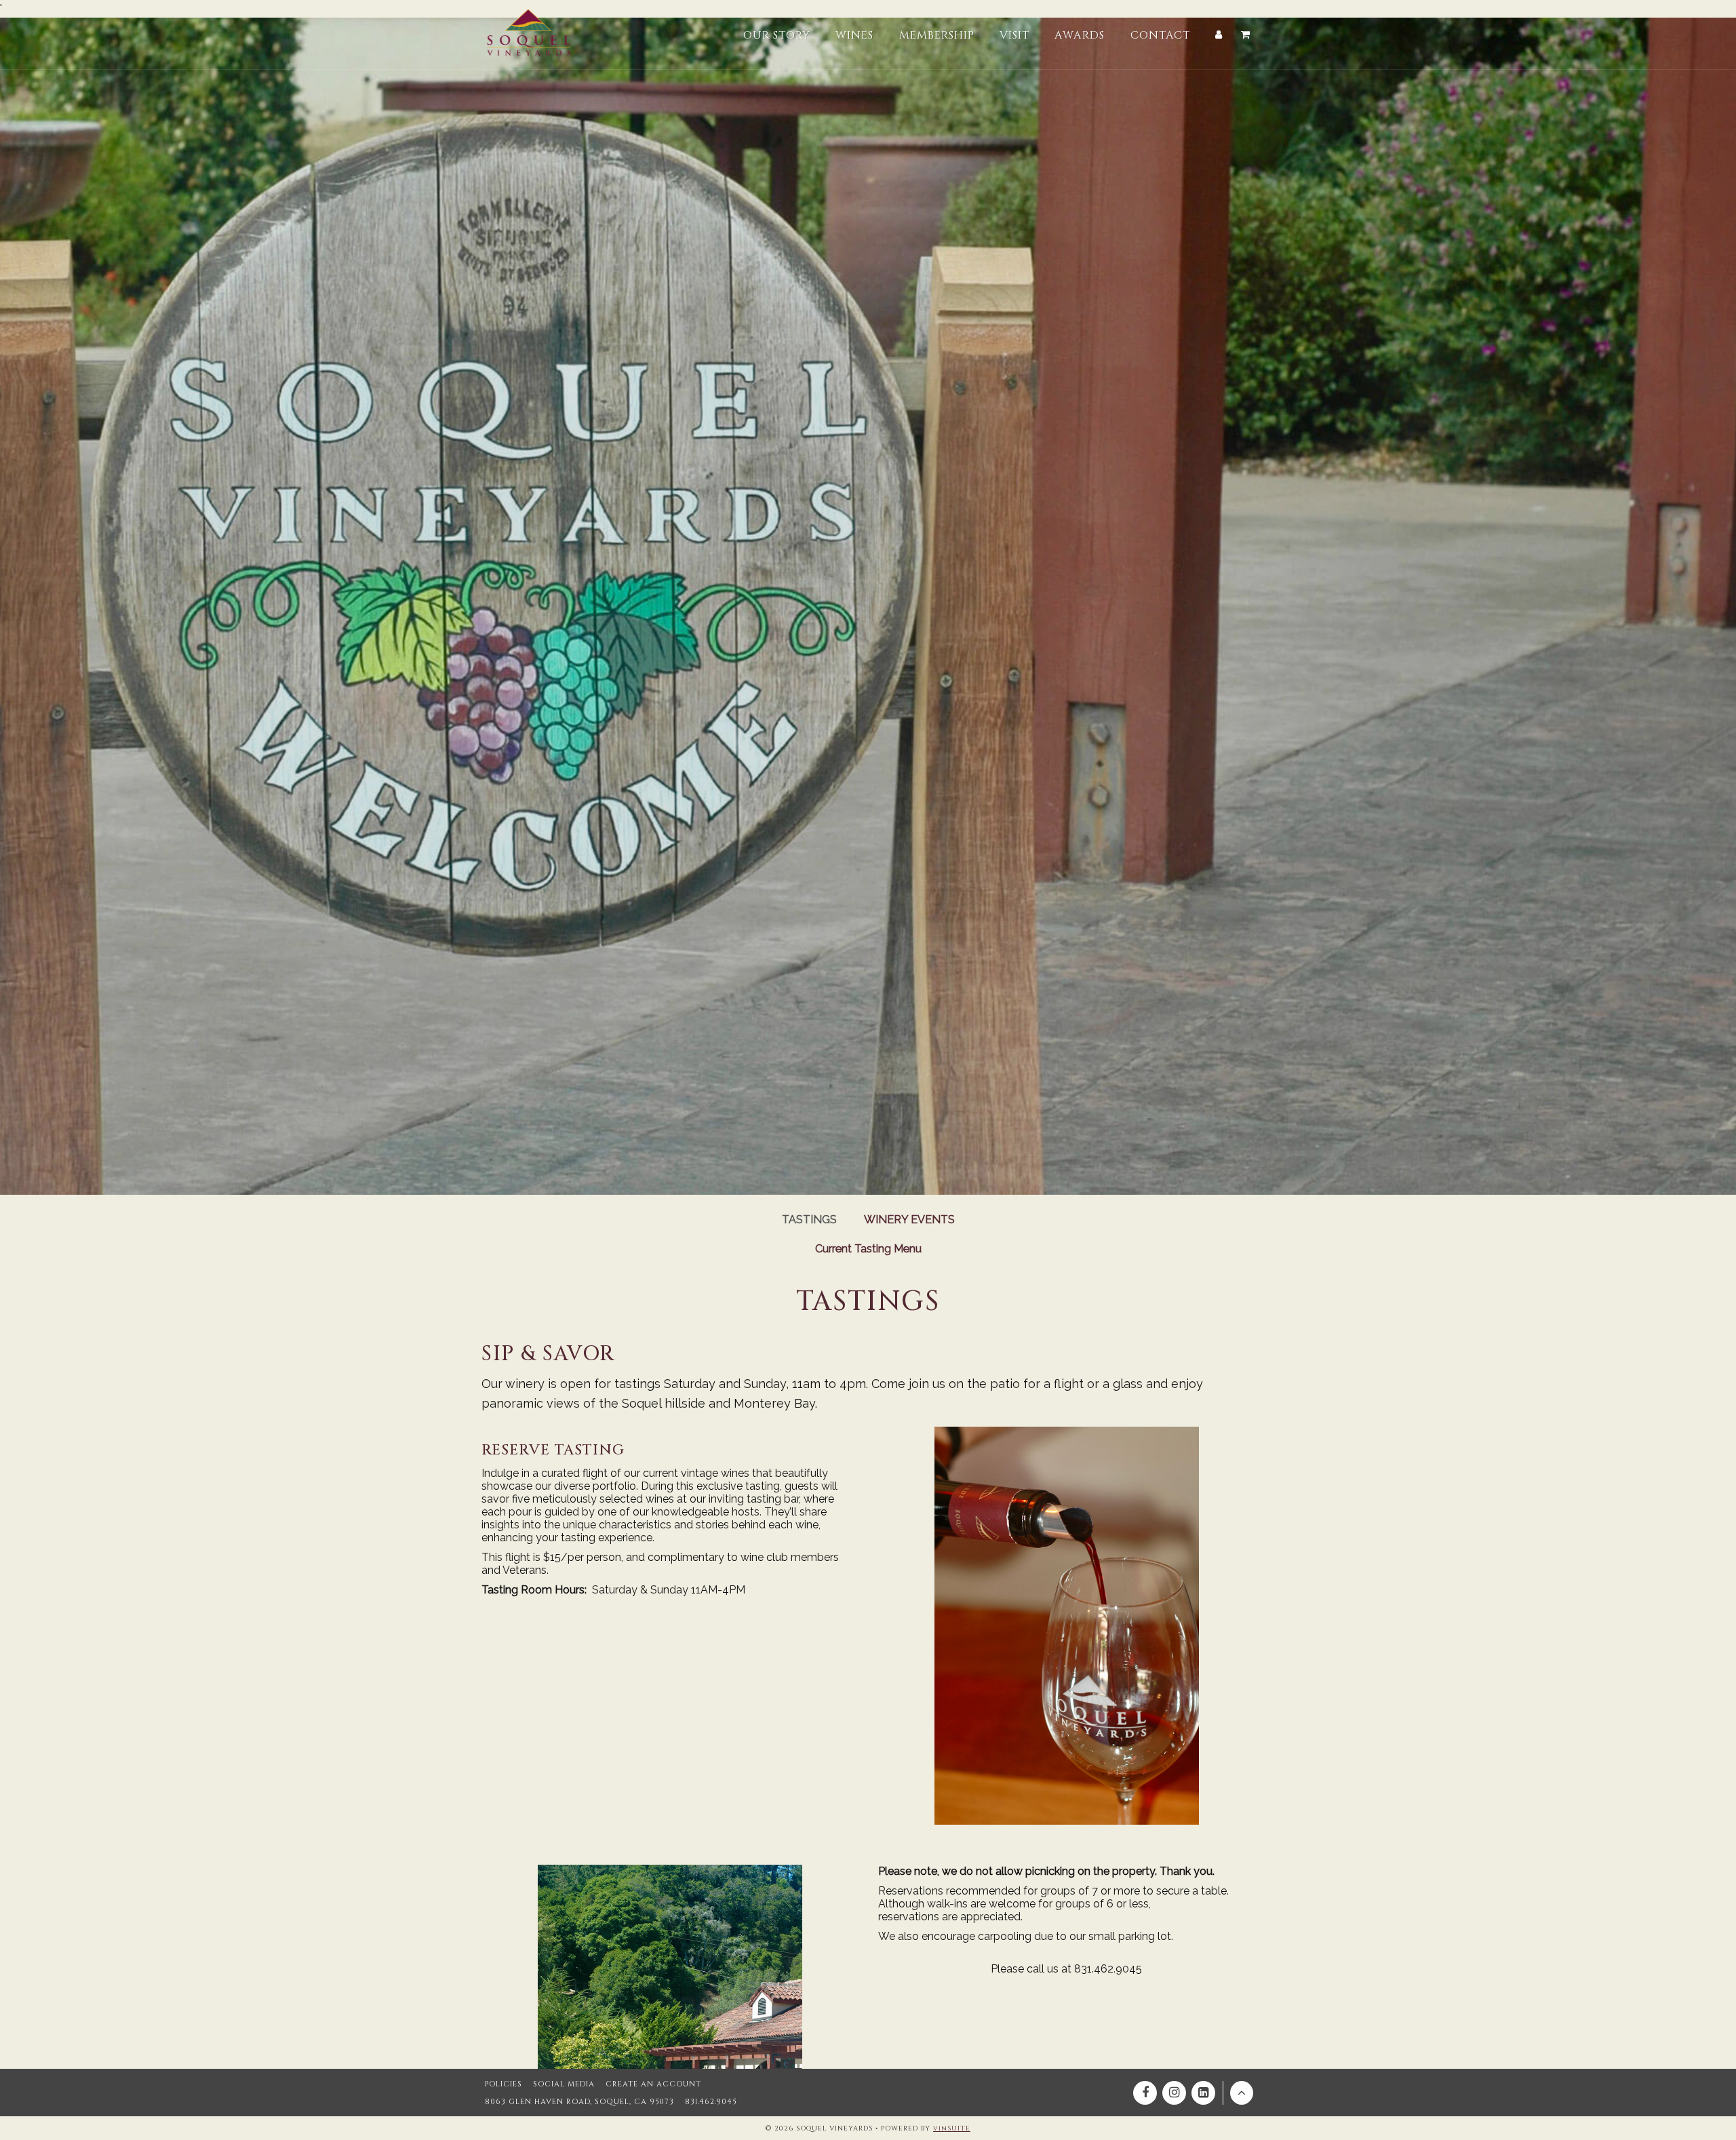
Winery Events (909, 1220)
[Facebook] (1145, 2093)
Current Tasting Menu (868, 1249)
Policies (504, 2084)
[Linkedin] (1203, 2093)
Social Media (564, 2084)
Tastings (809, 1220)
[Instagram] (1174, 2093)
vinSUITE (952, 2128)
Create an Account (653, 2084)
